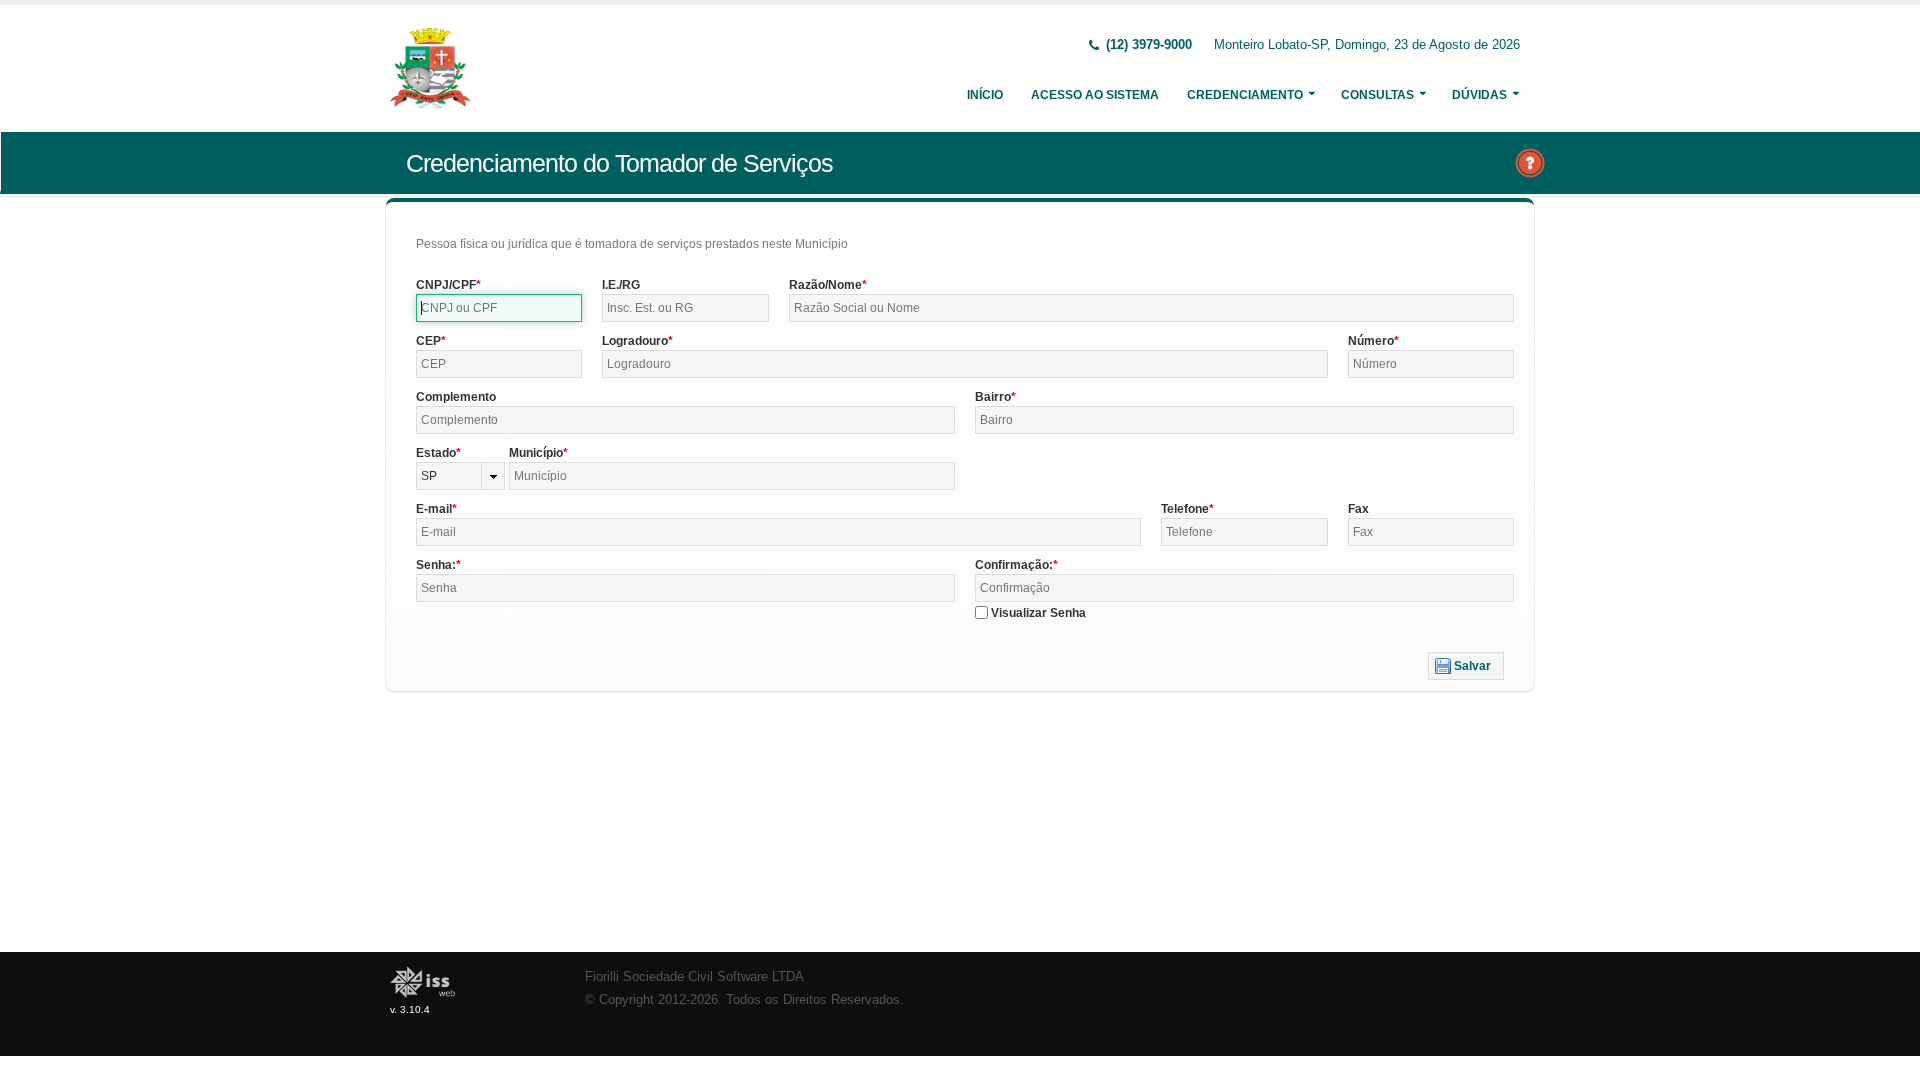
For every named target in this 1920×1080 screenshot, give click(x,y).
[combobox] (460, 476)
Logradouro (635, 341)
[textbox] (499, 308)
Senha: (436, 565)
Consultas (1377, 95)
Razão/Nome (825, 285)
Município (536, 453)
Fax (1358, 509)
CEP (428, 341)
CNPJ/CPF (446, 285)
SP (429, 476)
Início (985, 95)
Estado (436, 453)
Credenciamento (1245, 95)
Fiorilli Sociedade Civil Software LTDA (694, 977)
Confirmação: (1014, 565)
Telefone (1185, 509)
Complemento (456, 397)
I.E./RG (621, 285)
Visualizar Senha (1038, 613)
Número (1371, 341)
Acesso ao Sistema (1095, 95)
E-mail (434, 509)
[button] (1466, 666)
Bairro (993, 397)
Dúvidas (1479, 95)
